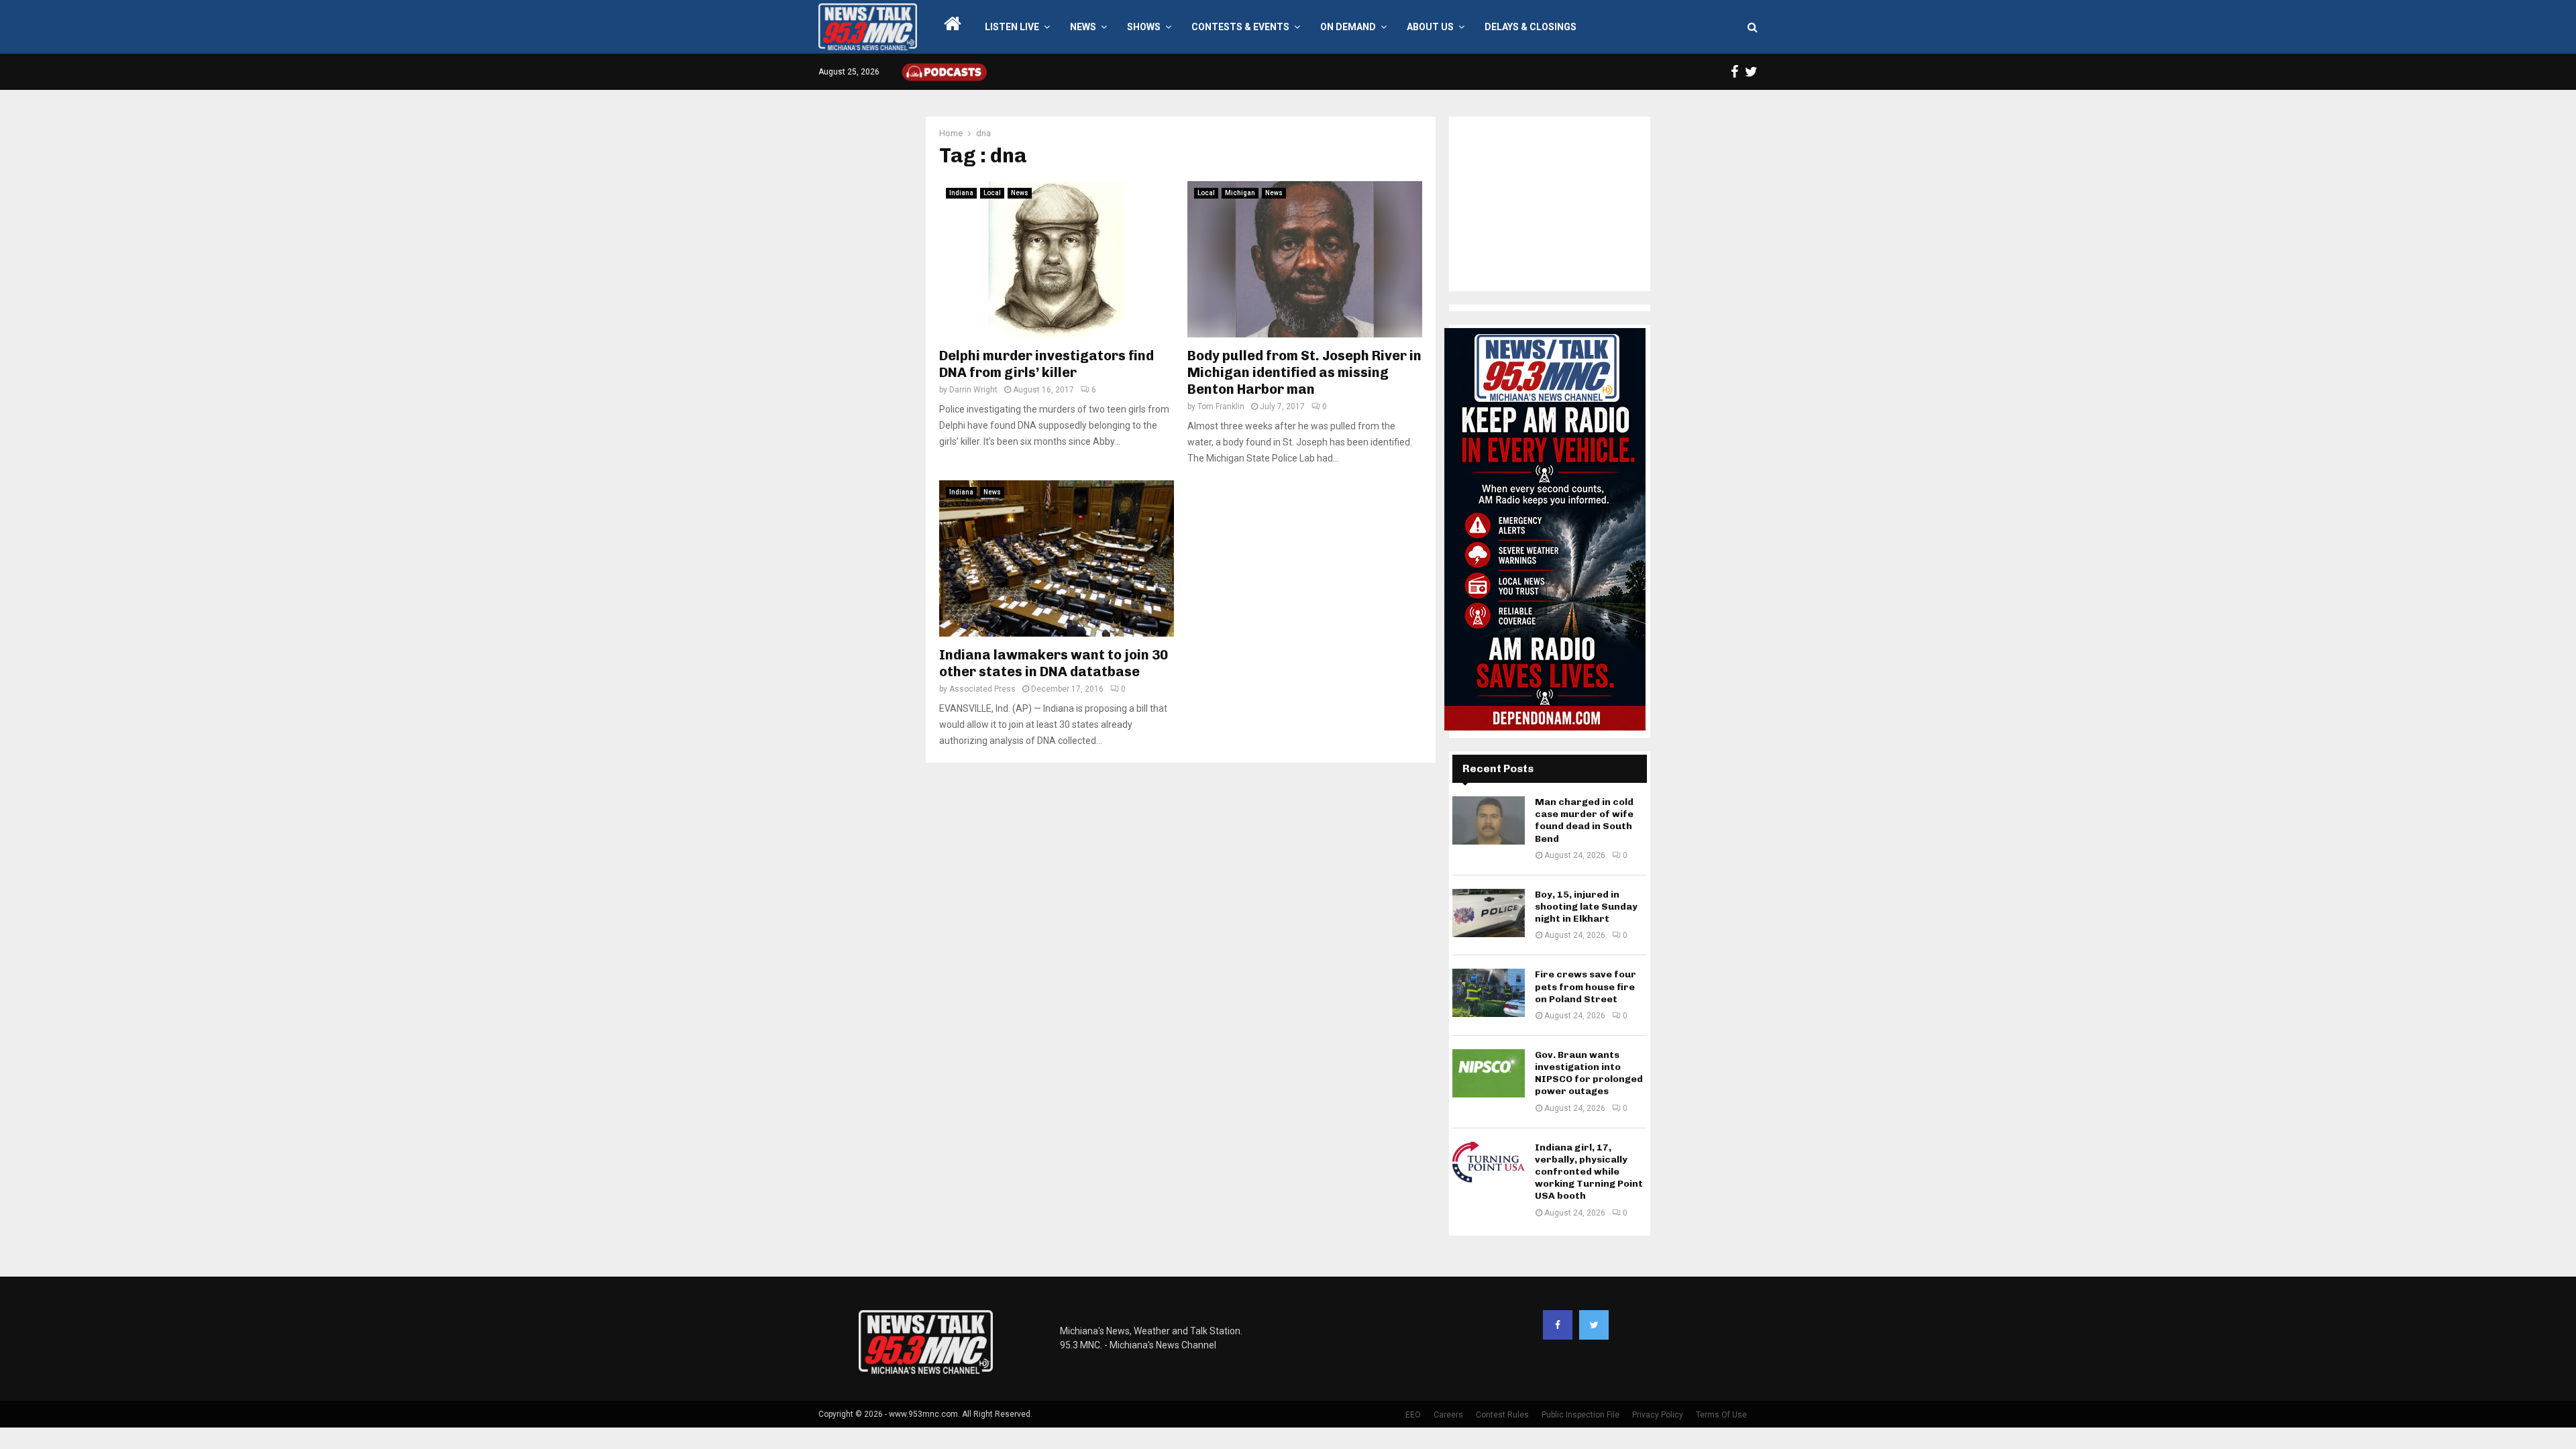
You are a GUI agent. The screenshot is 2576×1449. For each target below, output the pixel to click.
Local (992, 193)
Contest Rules (1502, 1415)
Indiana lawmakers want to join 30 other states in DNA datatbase (1054, 663)
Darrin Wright (973, 390)
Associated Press (982, 689)
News (1083, 27)
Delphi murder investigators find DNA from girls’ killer (1046, 364)
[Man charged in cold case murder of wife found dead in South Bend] (1489, 820)
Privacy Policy (1658, 1415)
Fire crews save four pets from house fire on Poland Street (1586, 986)
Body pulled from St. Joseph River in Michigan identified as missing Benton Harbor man (1304, 372)
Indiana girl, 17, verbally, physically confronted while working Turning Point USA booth (1589, 1172)
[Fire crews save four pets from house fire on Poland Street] (1489, 993)
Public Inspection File (1580, 1415)
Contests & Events (1240, 27)
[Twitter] (1594, 1325)
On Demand (1348, 27)
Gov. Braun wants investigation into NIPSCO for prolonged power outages (1589, 1073)
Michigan (1240, 193)
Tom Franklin (1221, 407)
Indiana (961, 193)
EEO (1413, 1415)
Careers (1448, 1415)
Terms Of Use (1721, 1415)
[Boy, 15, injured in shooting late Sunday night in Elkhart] (1489, 913)
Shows (1144, 27)
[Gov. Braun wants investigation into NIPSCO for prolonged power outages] (1489, 1073)
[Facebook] (1558, 1325)
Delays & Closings (1531, 27)
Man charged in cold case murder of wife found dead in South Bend (1584, 820)
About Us (1430, 27)
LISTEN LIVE (1012, 27)
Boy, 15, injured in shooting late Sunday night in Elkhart (1586, 907)
